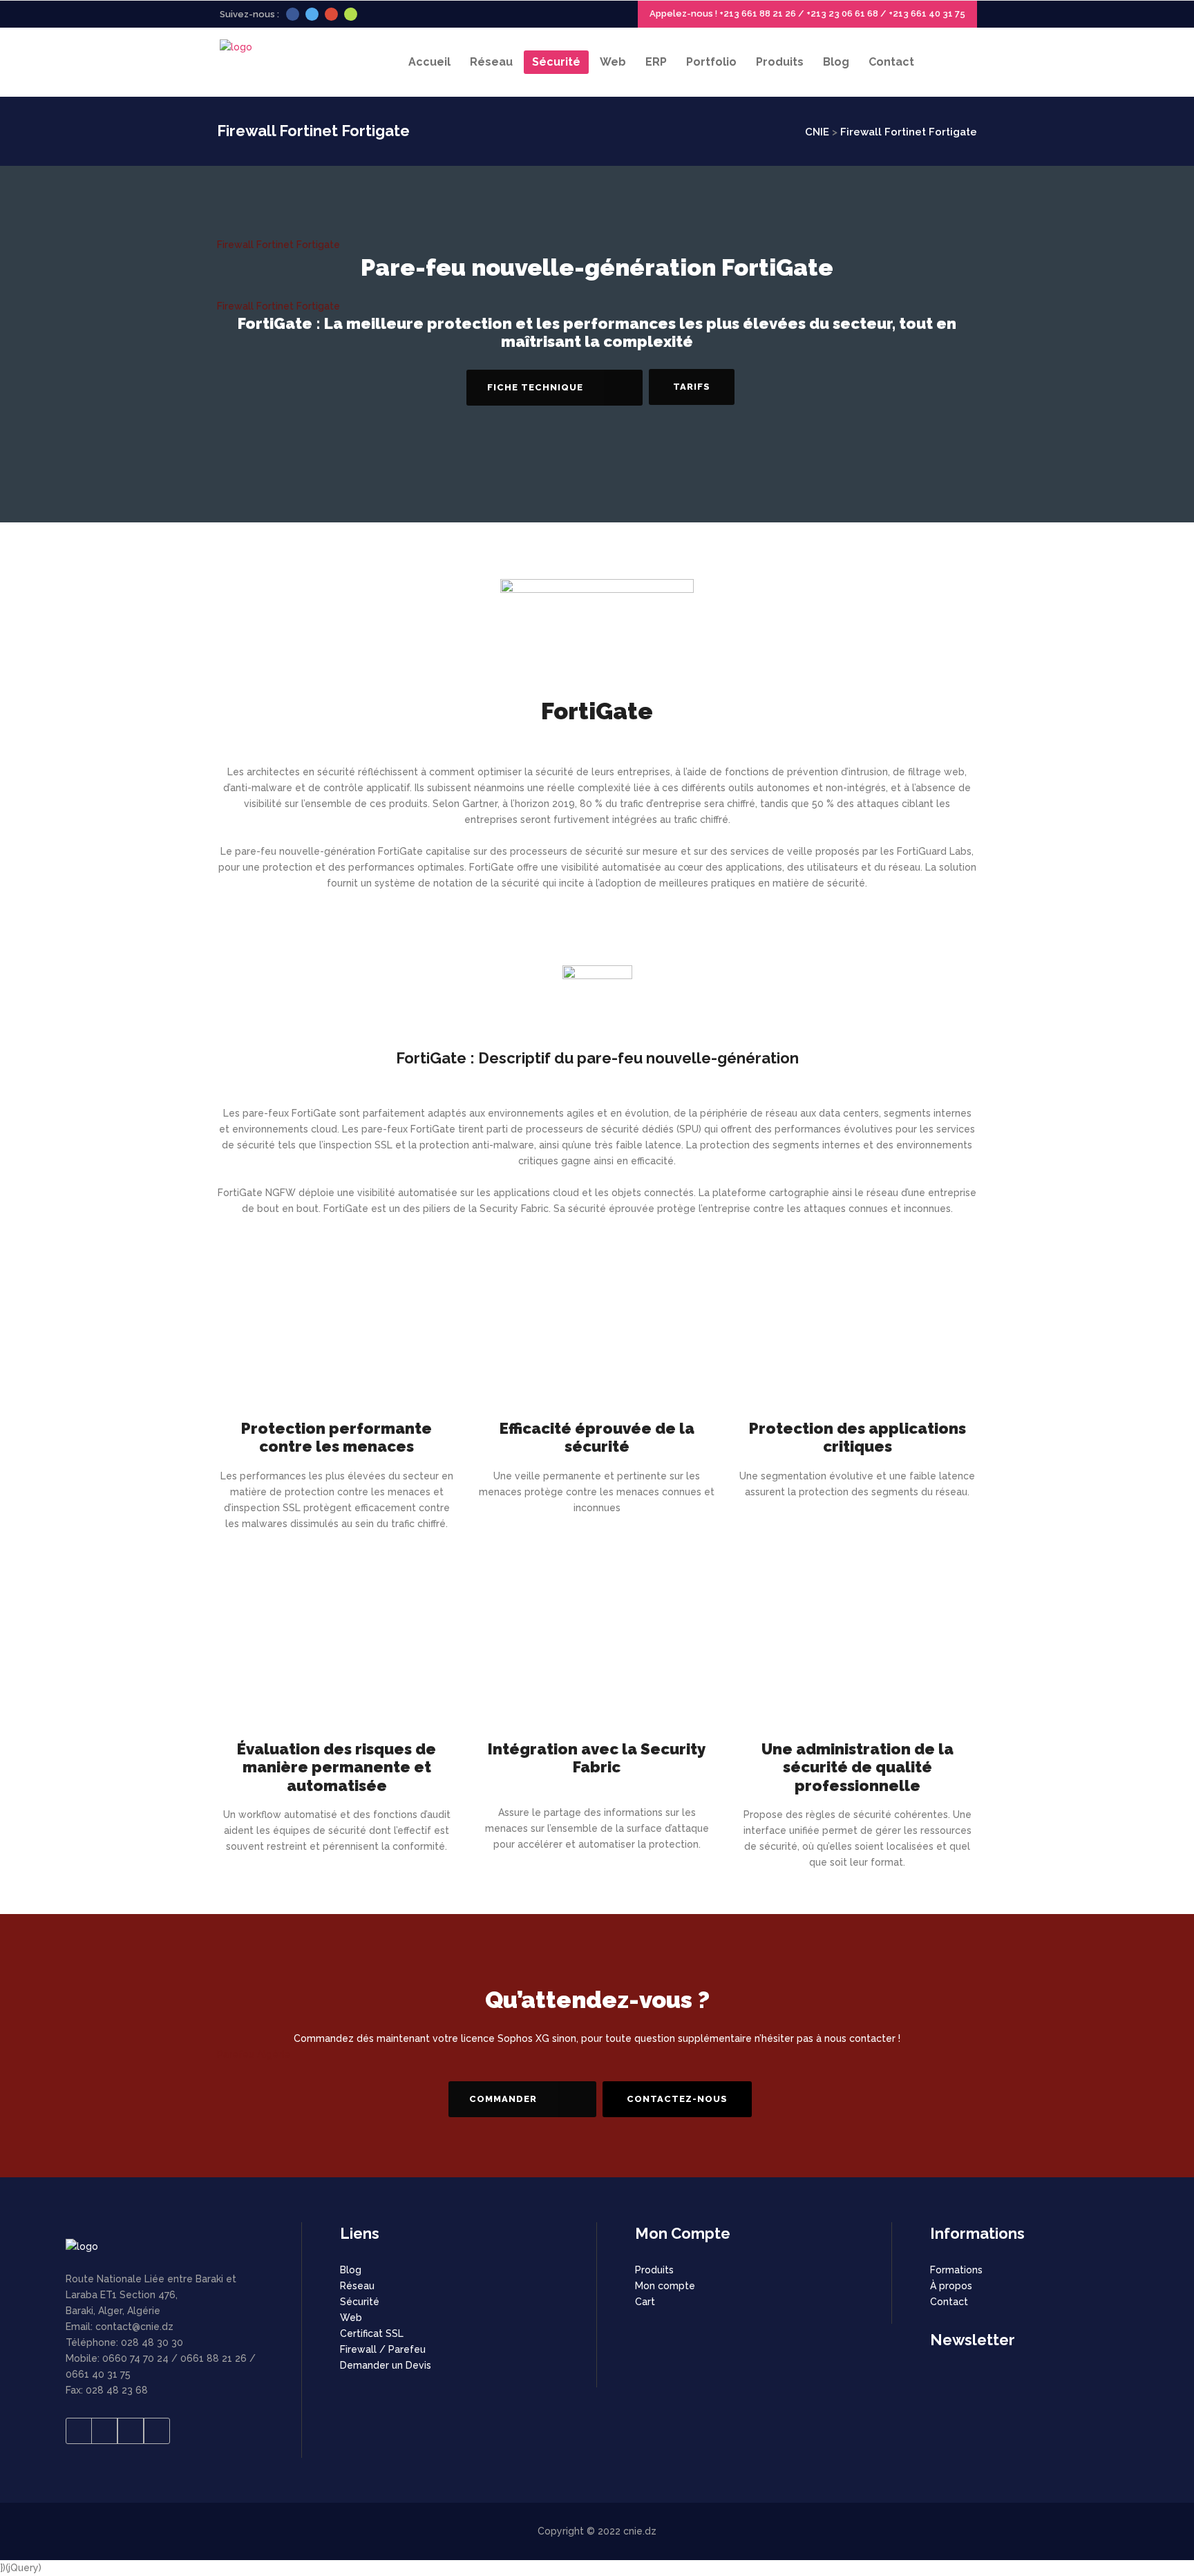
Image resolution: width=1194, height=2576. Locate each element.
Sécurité (360, 2302)
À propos (951, 2286)
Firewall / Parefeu (383, 2349)
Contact (949, 2302)
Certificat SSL (372, 2333)
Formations (956, 2270)
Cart (645, 2302)
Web (351, 2318)
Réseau (357, 2286)
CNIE (817, 132)
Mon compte (665, 2286)
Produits (654, 2270)
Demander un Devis (386, 2365)
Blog (351, 2270)
